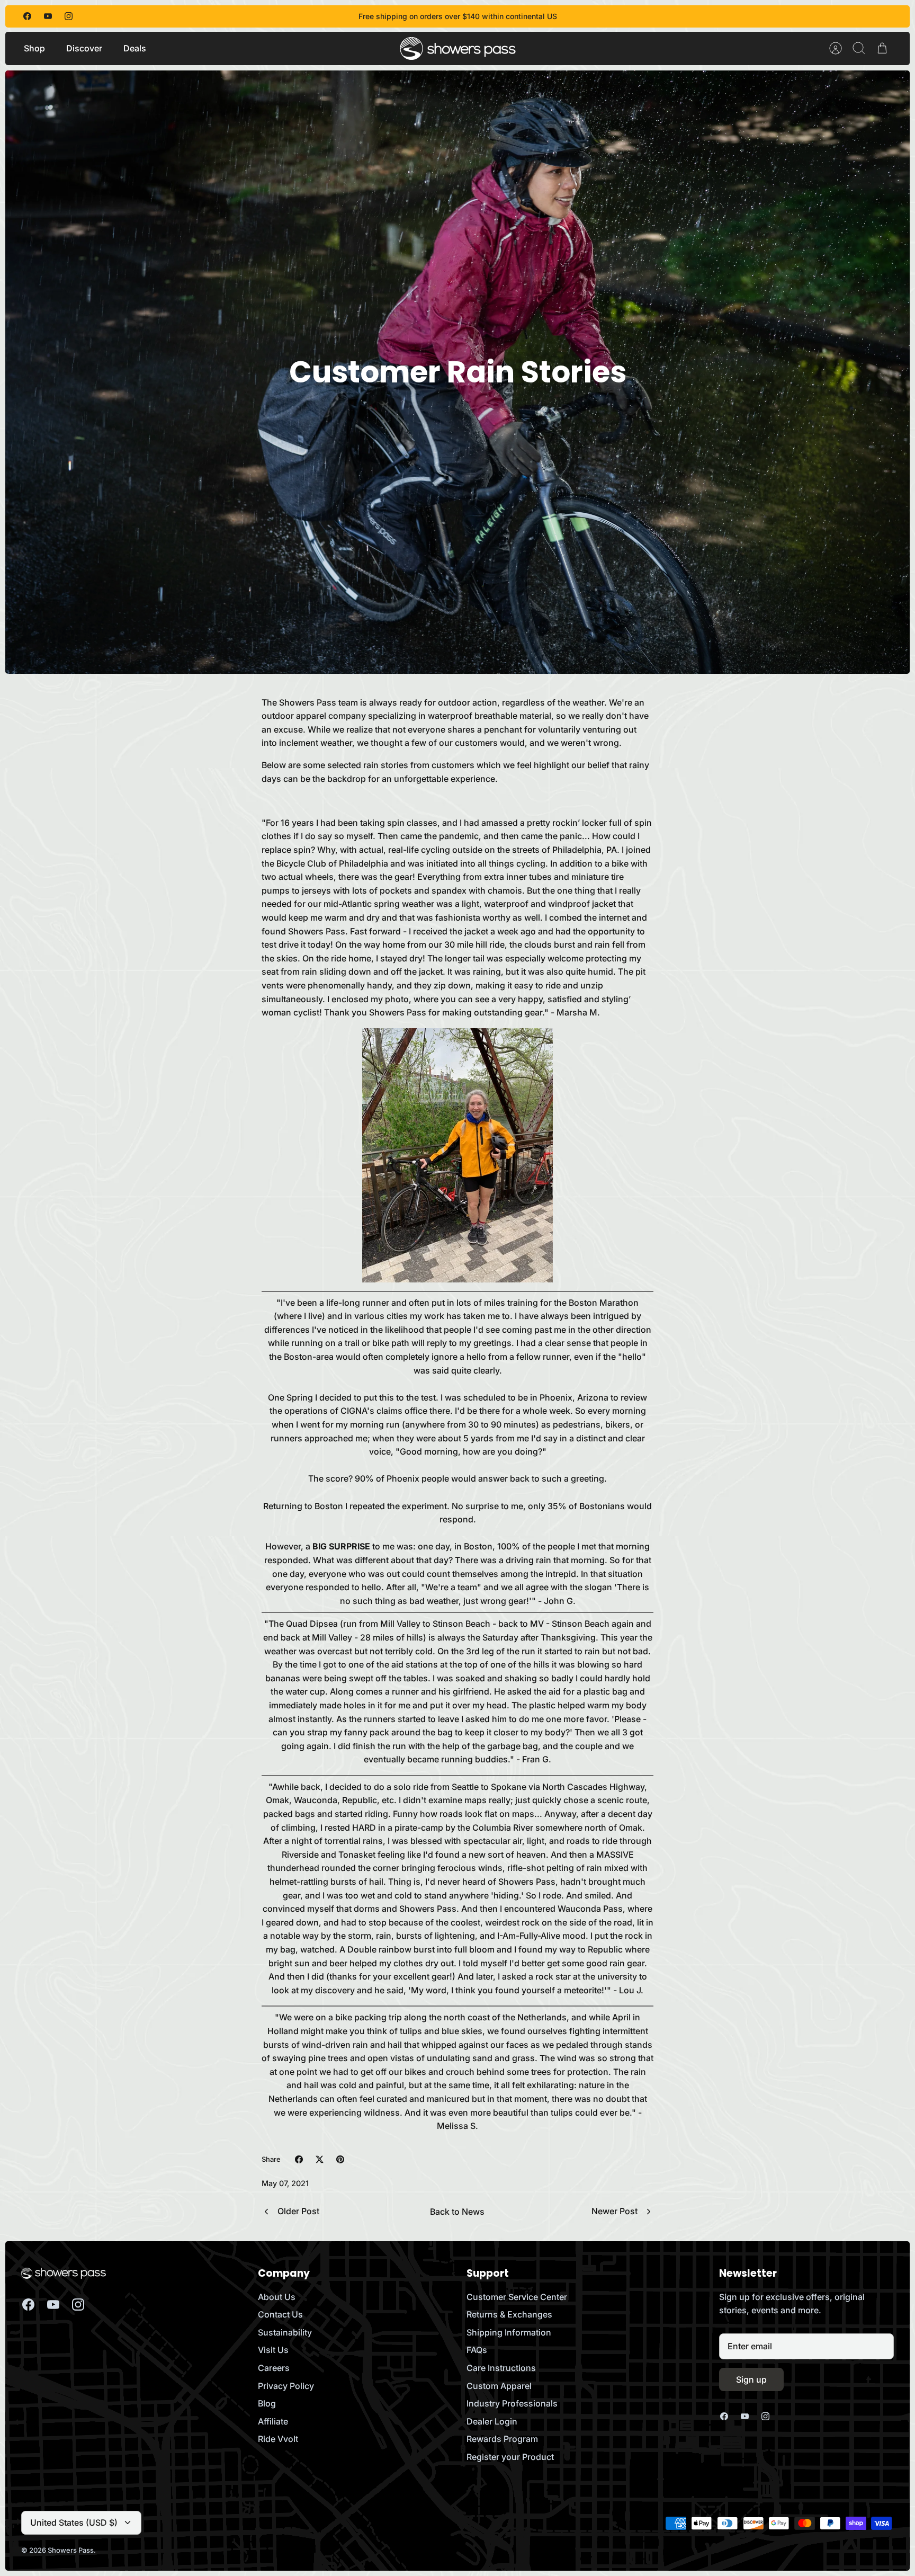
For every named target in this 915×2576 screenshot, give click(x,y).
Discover (84, 48)
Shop (34, 48)
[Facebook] (27, 16)
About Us (277, 2297)
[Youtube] (48, 16)
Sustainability (285, 2332)
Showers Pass (71, 2550)
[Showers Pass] (458, 48)
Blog (267, 2403)
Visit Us (273, 2350)
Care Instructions (501, 2368)
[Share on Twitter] (320, 2159)
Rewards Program (502, 2439)
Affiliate (273, 2421)
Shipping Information (509, 2332)
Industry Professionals (512, 2403)
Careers (274, 2368)
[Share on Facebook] (299, 2159)
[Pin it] (340, 2159)
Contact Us (280, 2314)
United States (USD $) (74, 2522)
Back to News (457, 2212)
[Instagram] (69, 16)
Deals (135, 48)
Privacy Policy (286, 2386)
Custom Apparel (499, 2386)
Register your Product (510, 2457)
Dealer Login (492, 2421)
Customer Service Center (517, 2297)
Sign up (751, 2379)
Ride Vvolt (278, 2439)
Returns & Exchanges (509, 2314)
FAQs (477, 2350)
